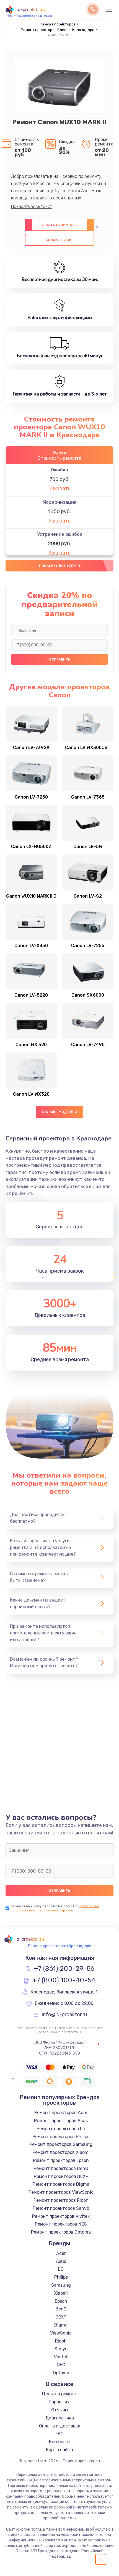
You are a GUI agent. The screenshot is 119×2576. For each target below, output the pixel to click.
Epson (61, 2301)
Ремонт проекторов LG (61, 2129)
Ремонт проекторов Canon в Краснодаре (58, 30)
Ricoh (61, 2341)
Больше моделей (60, 1112)
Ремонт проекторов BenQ (61, 2168)
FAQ (59, 2434)
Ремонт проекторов (58, 24)
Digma (61, 2325)
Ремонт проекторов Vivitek (61, 2216)
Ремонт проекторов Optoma (61, 2232)
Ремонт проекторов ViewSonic (61, 2192)
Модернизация (59, 502)
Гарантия (59, 2402)
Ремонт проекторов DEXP (61, 2176)
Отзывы (60, 2410)
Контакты (60, 2442)
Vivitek (61, 2357)
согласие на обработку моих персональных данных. (55, 1908)
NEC (61, 2365)
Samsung (61, 2285)
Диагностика (60, 2418)
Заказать (59, 488)
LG (61, 2269)
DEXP (61, 2317)
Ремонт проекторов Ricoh (61, 2200)
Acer (61, 2253)
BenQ (61, 2309)
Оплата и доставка (60, 2426)
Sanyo (61, 2349)
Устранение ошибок (60, 534)
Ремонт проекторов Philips (61, 2137)
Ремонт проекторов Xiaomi (61, 2152)
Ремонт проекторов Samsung (61, 2144)
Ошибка (59, 470)
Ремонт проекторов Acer (61, 2113)
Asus (61, 2261)
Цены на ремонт (60, 2394)
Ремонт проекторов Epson (61, 2160)
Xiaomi (61, 2293)
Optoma (61, 2373)
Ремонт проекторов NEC (61, 2224)
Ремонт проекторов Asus (61, 2121)
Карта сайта (59, 2450)
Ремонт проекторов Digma (61, 2184)
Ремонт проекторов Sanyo (61, 2208)
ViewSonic (61, 2333)
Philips (61, 2277)
